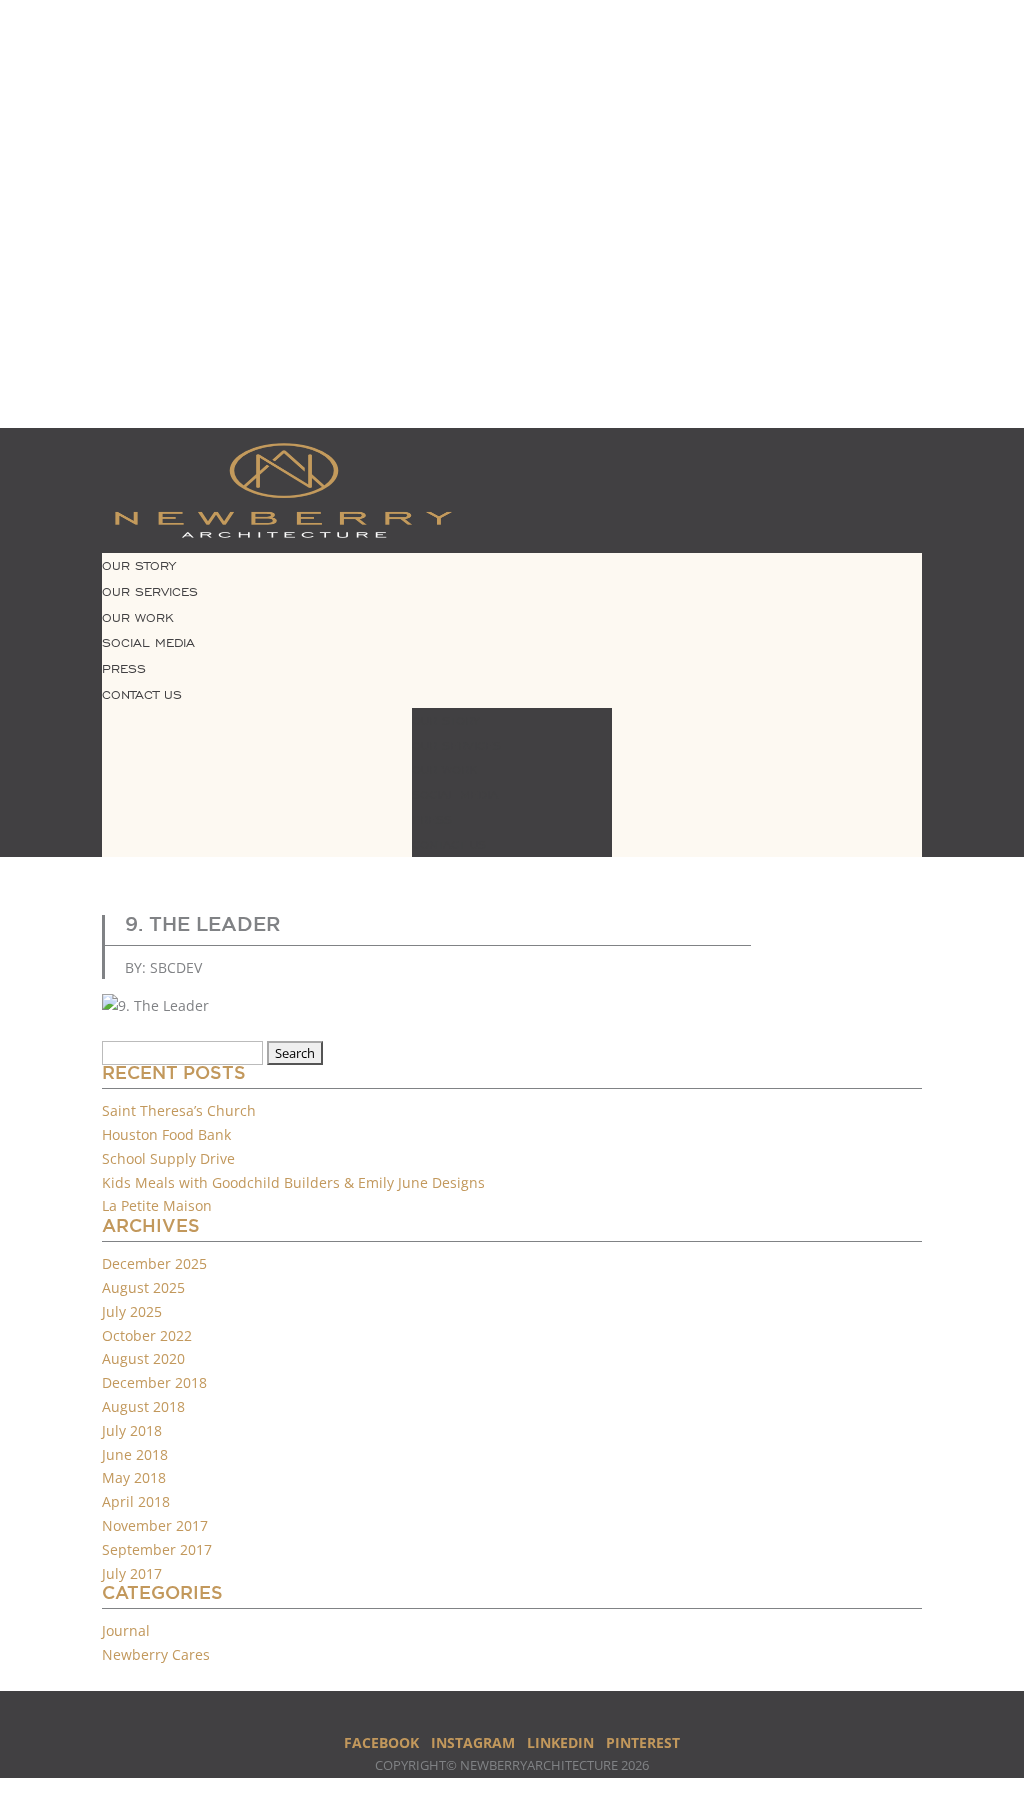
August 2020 (143, 1358)
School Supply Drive (168, 1158)
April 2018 (136, 1501)
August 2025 (143, 1287)
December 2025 (154, 1263)
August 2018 (143, 1406)
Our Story (139, 566)
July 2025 (132, 1311)
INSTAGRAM (473, 1742)
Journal (126, 1630)
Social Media (148, 643)
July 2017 (132, 1573)
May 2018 (134, 1477)
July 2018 (132, 1430)
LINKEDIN (560, 1742)
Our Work (138, 618)
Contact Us (142, 695)
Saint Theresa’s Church (179, 1110)
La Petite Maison (157, 1205)
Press (124, 669)
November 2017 (155, 1525)
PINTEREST (643, 1742)
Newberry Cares (156, 1654)
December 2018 (154, 1382)
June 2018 (135, 1454)
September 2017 (157, 1549)
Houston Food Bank (166, 1134)
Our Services (150, 592)
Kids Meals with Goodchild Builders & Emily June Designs (293, 1182)
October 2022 (147, 1335)
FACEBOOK (381, 1742)
